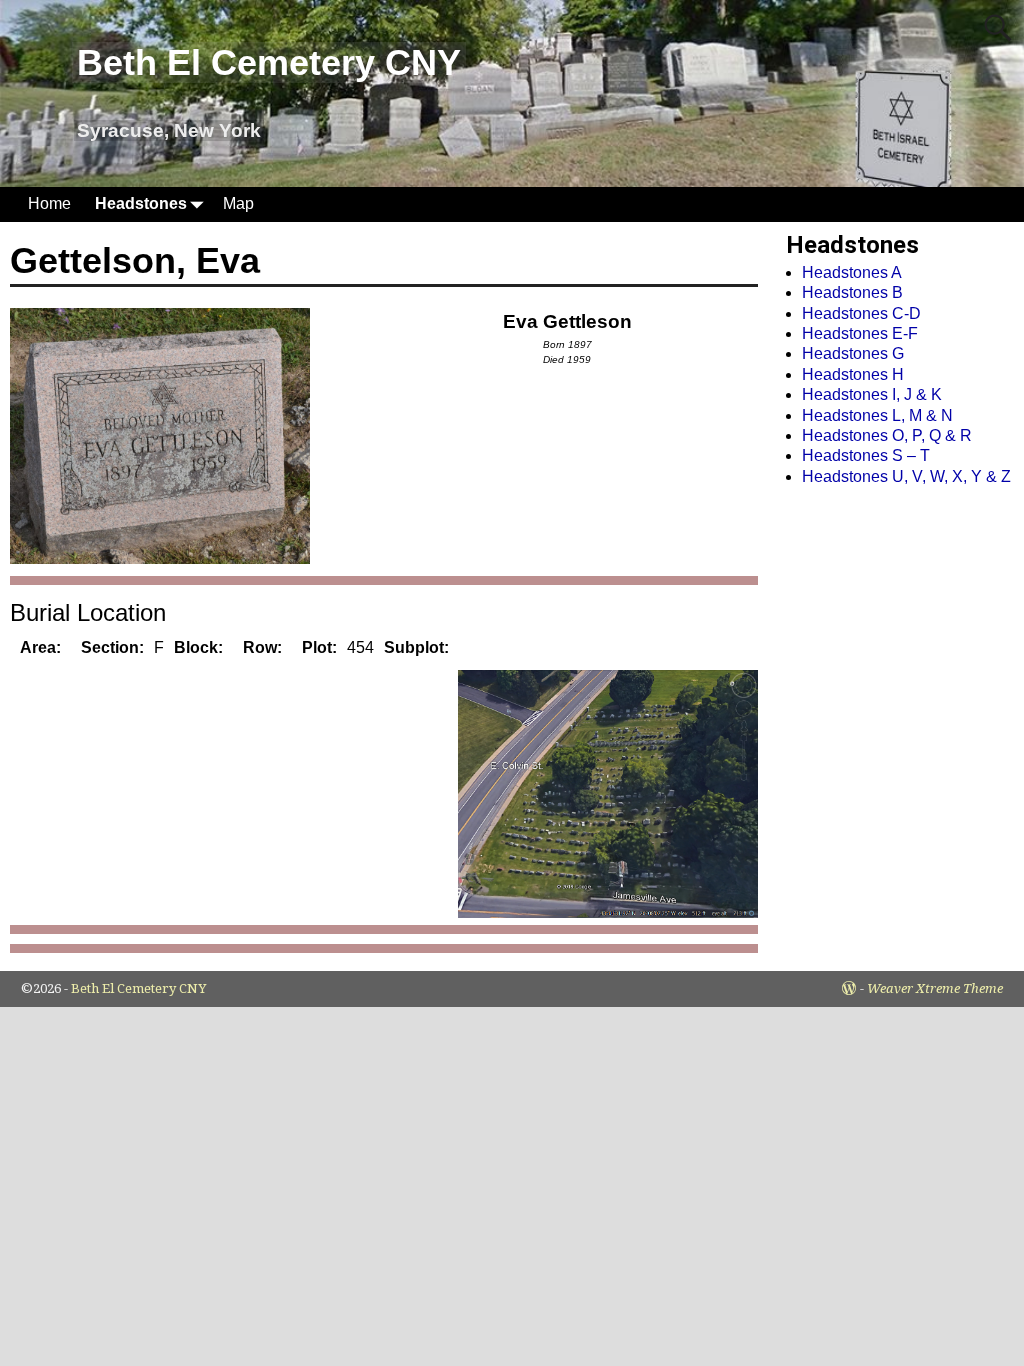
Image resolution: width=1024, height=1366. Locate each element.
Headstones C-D (861, 313)
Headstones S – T (866, 455)
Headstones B (852, 292)
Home (49, 203)
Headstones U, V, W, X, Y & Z (906, 476)
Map (238, 203)
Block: (198, 647)
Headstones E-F (860, 333)
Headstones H (853, 374)
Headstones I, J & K (872, 394)
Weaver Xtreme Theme (935, 988)
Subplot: (416, 647)
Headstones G (853, 353)
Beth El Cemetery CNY (269, 62)
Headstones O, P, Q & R (887, 435)
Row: (262, 647)
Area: (40, 647)
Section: (112, 647)
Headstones (141, 203)
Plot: (319, 647)
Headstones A (852, 272)
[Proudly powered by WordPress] (849, 988)
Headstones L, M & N (877, 415)
